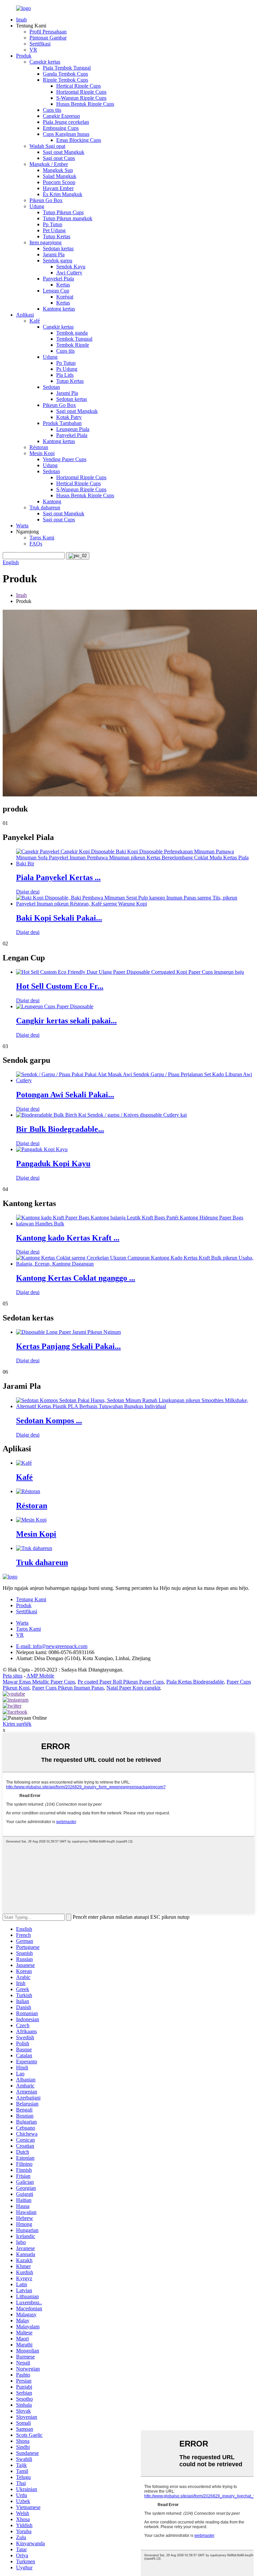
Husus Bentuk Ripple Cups (85, 104)
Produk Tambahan (62, 423)
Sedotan (51, 387)
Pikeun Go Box (46, 200)
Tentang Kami (31, 1599)
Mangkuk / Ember (49, 164)
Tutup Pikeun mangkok (68, 218)
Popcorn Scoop (59, 182)
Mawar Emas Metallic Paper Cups (39, 1682)
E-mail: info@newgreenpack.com (52, 1646)
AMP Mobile (40, 1676)
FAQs (36, 544)
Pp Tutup (53, 224)
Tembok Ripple (73, 345)
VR (33, 50)
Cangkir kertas (45, 62)
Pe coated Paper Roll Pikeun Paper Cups (121, 1682)
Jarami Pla (54, 254)
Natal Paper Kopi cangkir (133, 1688)
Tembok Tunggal (74, 339)
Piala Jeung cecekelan (66, 122)
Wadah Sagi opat (47, 146)
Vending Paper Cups (65, 459)
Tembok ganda (72, 333)
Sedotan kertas (58, 248)
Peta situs (13, 1676)
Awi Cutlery (69, 273)
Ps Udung (67, 369)
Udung (37, 206)
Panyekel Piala (58, 279)
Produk (24, 56)
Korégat (65, 297)
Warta (22, 526)
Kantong (52, 501)
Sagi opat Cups (59, 158)
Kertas (63, 285)
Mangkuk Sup (58, 170)
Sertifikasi (40, 44)
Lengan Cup (56, 291)
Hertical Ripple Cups (78, 86)
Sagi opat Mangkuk (64, 152)
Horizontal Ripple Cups (81, 92)
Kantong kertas (59, 309)
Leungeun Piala (73, 429)
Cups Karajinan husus (66, 134)
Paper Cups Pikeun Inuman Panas (68, 1688)
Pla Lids (65, 375)
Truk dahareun (45, 507)
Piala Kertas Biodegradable (195, 1682)
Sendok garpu (58, 261)
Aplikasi (25, 315)
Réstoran (39, 447)
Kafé (35, 321)
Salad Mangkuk (60, 176)
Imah (21, 20)
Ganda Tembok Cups (65, 74)
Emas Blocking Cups (79, 140)
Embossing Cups (61, 128)
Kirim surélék (17, 1724)
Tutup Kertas (57, 236)
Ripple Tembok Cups (65, 80)
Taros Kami (42, 538)
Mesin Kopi (42, 453)
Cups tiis (52, 110)
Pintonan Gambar (48, 38)
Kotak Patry (69, 417)
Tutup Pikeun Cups (63, 212)
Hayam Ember (58, 188)
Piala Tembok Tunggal (67, 68)
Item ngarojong (46, 242)
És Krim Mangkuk (63, 194)
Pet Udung (54, 230)
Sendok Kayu (71, 267)
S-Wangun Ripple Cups (81, 98)
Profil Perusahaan (48, 32)
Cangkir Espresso (61, 116)
